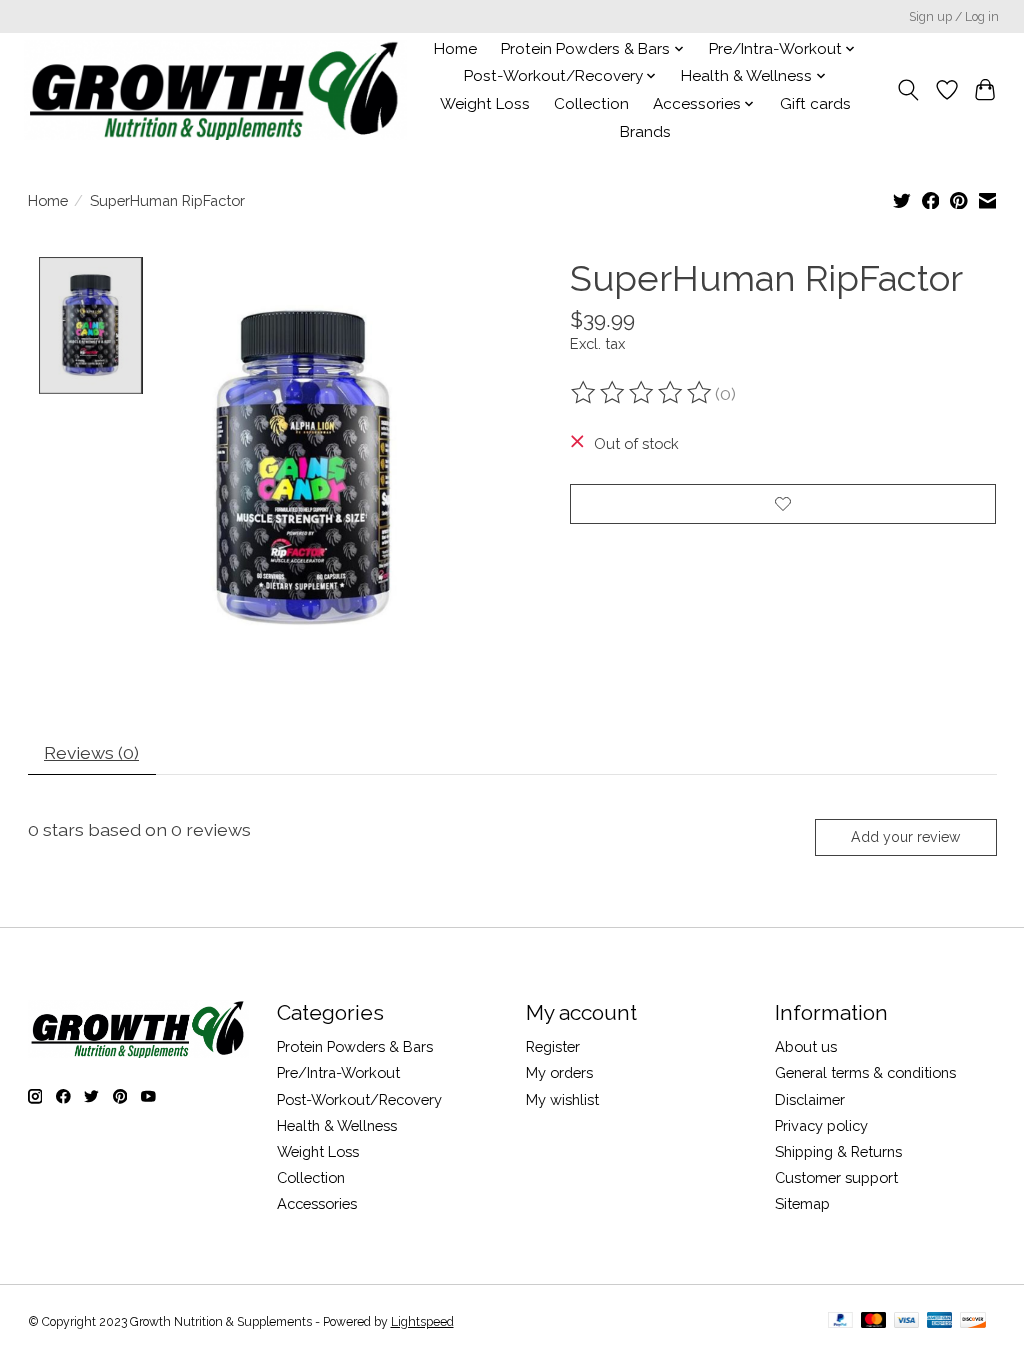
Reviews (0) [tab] (91, 752)
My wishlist (562, 1099)
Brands (645, 132)
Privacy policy (821, 1125)
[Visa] (907, 1321)
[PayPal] (841, 1321)
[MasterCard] (874, 1321)
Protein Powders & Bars (355, 1046)
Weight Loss (485, 104)
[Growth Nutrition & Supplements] (215, 90)
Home (455, 49)
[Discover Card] (973, 1321)
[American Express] (940, 1321)
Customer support (836, 1177)
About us (806, 1046)
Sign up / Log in (954, 17)
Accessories (317, 1203)
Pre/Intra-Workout (338, 1072)
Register (553, 1046)
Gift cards (815, 104)
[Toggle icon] (907, 90)
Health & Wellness (337, 1125)
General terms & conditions (865, 1072)
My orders (559, 1072)
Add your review (905, 837)
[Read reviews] (643, 393)
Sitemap (802, 1203)
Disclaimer (810, 1099)
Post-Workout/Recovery (359, 1099)
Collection (591, 104)
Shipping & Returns (838, 1151)
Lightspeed (422, 1322)
